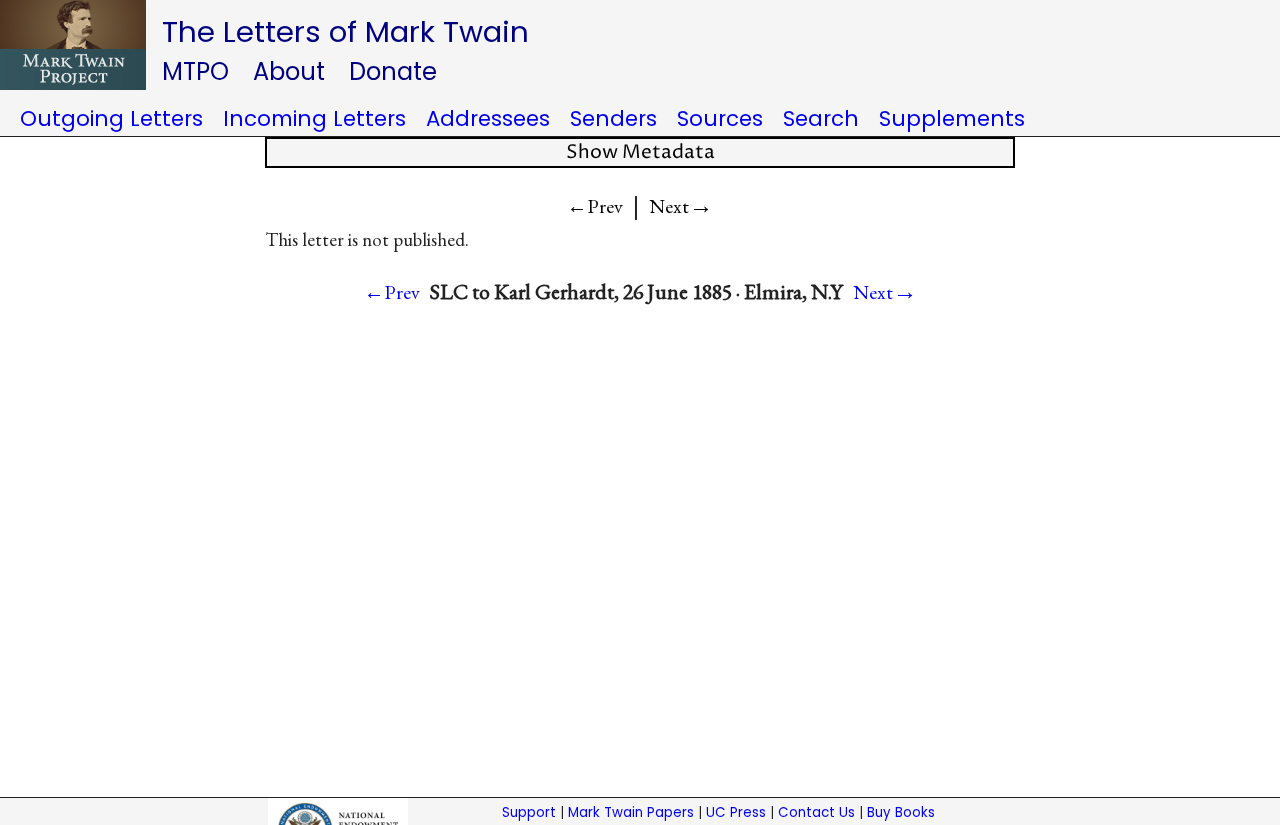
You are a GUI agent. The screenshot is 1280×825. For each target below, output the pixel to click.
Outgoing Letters (111, 118)
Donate (393, 71)
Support (529, 812)
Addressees (488, 118)
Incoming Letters (314, 118)
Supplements (952, 118)
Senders (613, 118)
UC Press (736, 812)
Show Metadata (640, 152)
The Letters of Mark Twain (345, 31)
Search (821, 118)
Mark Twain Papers (631, 812)
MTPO (195, 71)
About (289, 71)
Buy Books (901, 812)
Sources (720, 118)
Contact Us (816, 812)
